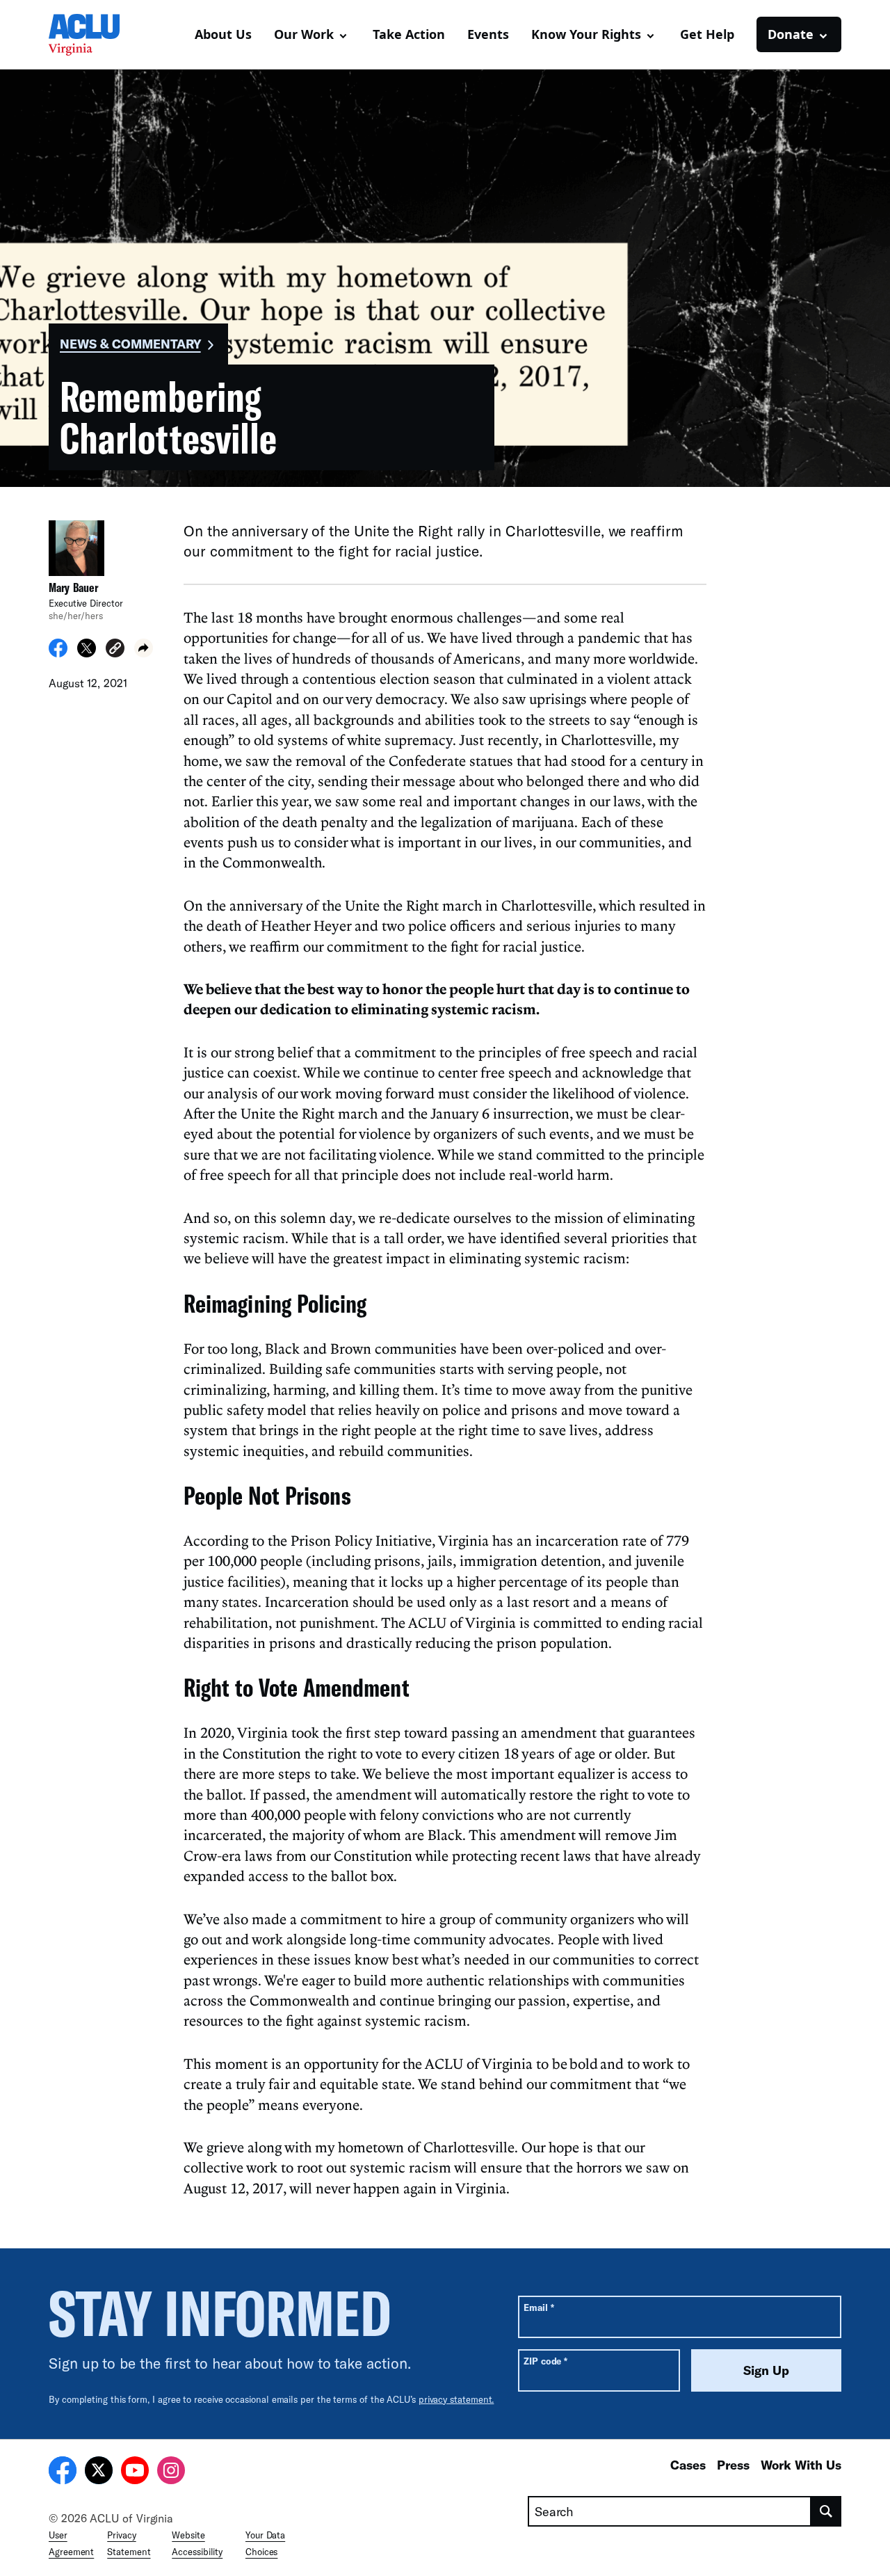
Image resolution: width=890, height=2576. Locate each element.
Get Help (707, 34)
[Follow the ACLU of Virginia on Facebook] (63, 2472)
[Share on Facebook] (58, 653)
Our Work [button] (304, 34)
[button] (115, 650)
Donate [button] (791, 34)
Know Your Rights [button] (586, 34)
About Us (223, 34)
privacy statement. (456, 2399)
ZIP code (545, 2361)
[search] (826, 2511)
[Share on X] (87, 653)
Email (539, 2307)
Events (488, 34)
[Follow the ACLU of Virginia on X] (99, 2472)
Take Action (409, 34)
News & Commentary (130, 344)
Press (733, 2465)
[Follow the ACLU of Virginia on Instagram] (171, 2472)
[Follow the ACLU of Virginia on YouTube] (135, 2472)
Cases (688, 2465)
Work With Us (801, 2465)
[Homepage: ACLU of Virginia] (97, 35)
